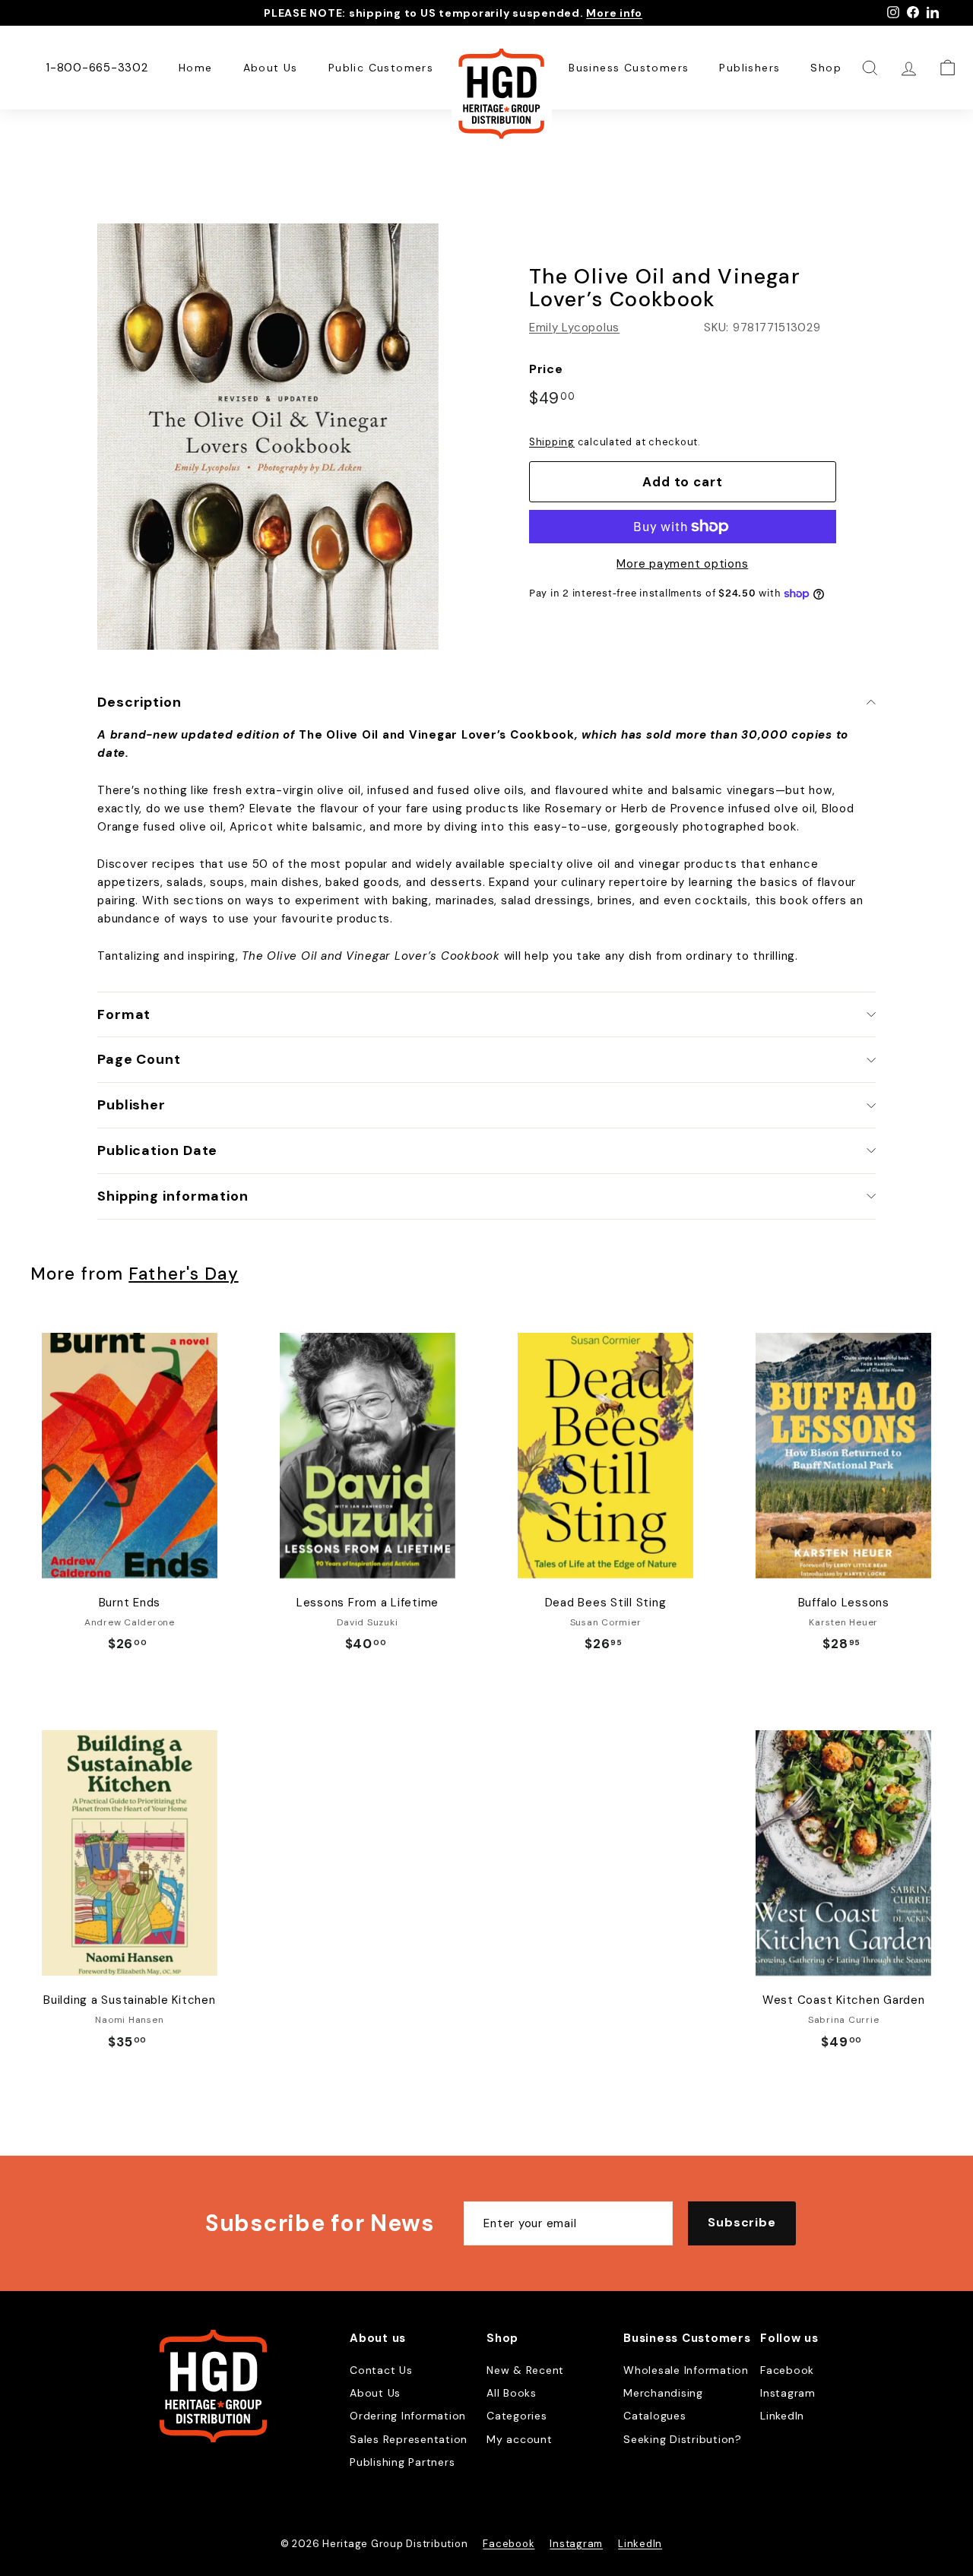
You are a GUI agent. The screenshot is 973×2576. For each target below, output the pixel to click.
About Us (271, 68)
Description (139, 702)
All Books (512, 2393)
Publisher (132, 1105)
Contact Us (381, 2370)
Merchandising (663, 2393)
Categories (517, 2416)
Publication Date (157, 1150)
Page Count (139, 1059)
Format (124, 1014)
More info (614, 13)
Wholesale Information (686, 2370)
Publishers (750, 68)
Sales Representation (409, 2439)
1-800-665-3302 (97, 68)
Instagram (788, 2393)
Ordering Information (408, 2416)
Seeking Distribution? (683, 2439)
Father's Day (183, 1274)
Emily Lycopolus (574, 328)
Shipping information (173, 1196)
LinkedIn (782, 2416)
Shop (826, 68)
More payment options (682, 564)
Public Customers (381, 68)
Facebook (787, 2370)
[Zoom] (268, 437)
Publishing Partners (402, 2462)
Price (546, 369)
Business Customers (629, 68)
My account (520, 2439)
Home (196, 68)
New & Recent (525, 2370)
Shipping (552, 442)
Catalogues (655, 2416)
